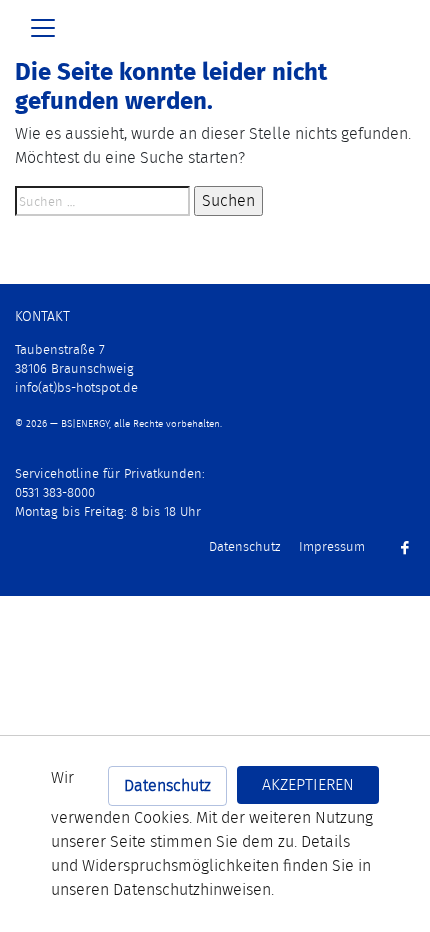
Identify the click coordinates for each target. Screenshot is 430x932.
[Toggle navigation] (43, 28)
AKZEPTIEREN (308, 784)
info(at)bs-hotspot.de (76, 387)
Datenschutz (167, 785)
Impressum (332, 546)
